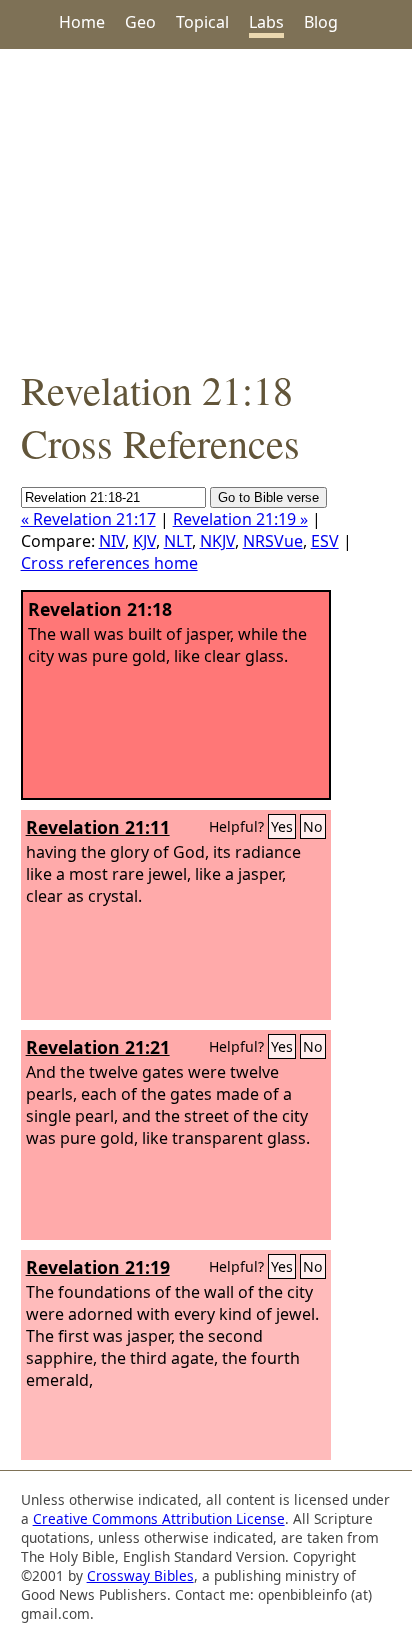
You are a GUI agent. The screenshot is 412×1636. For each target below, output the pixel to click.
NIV (112, 541)
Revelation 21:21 (98, 1047)
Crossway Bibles (140, 1575)
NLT (178, 541)
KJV (144, 541)
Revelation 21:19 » (240, 519)
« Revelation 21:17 (88, 519)
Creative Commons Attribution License (159, 1518)
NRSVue (273, 541)
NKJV (217, 541)
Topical (202, 22)
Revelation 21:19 (98, 1267)
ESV (325, 541)
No (313, 826)
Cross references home (109, 563)
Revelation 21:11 (98, 827)
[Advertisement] (206, 206)
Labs (266, 22)
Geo (140, 22)
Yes (282, 826)
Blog (321, 22)
